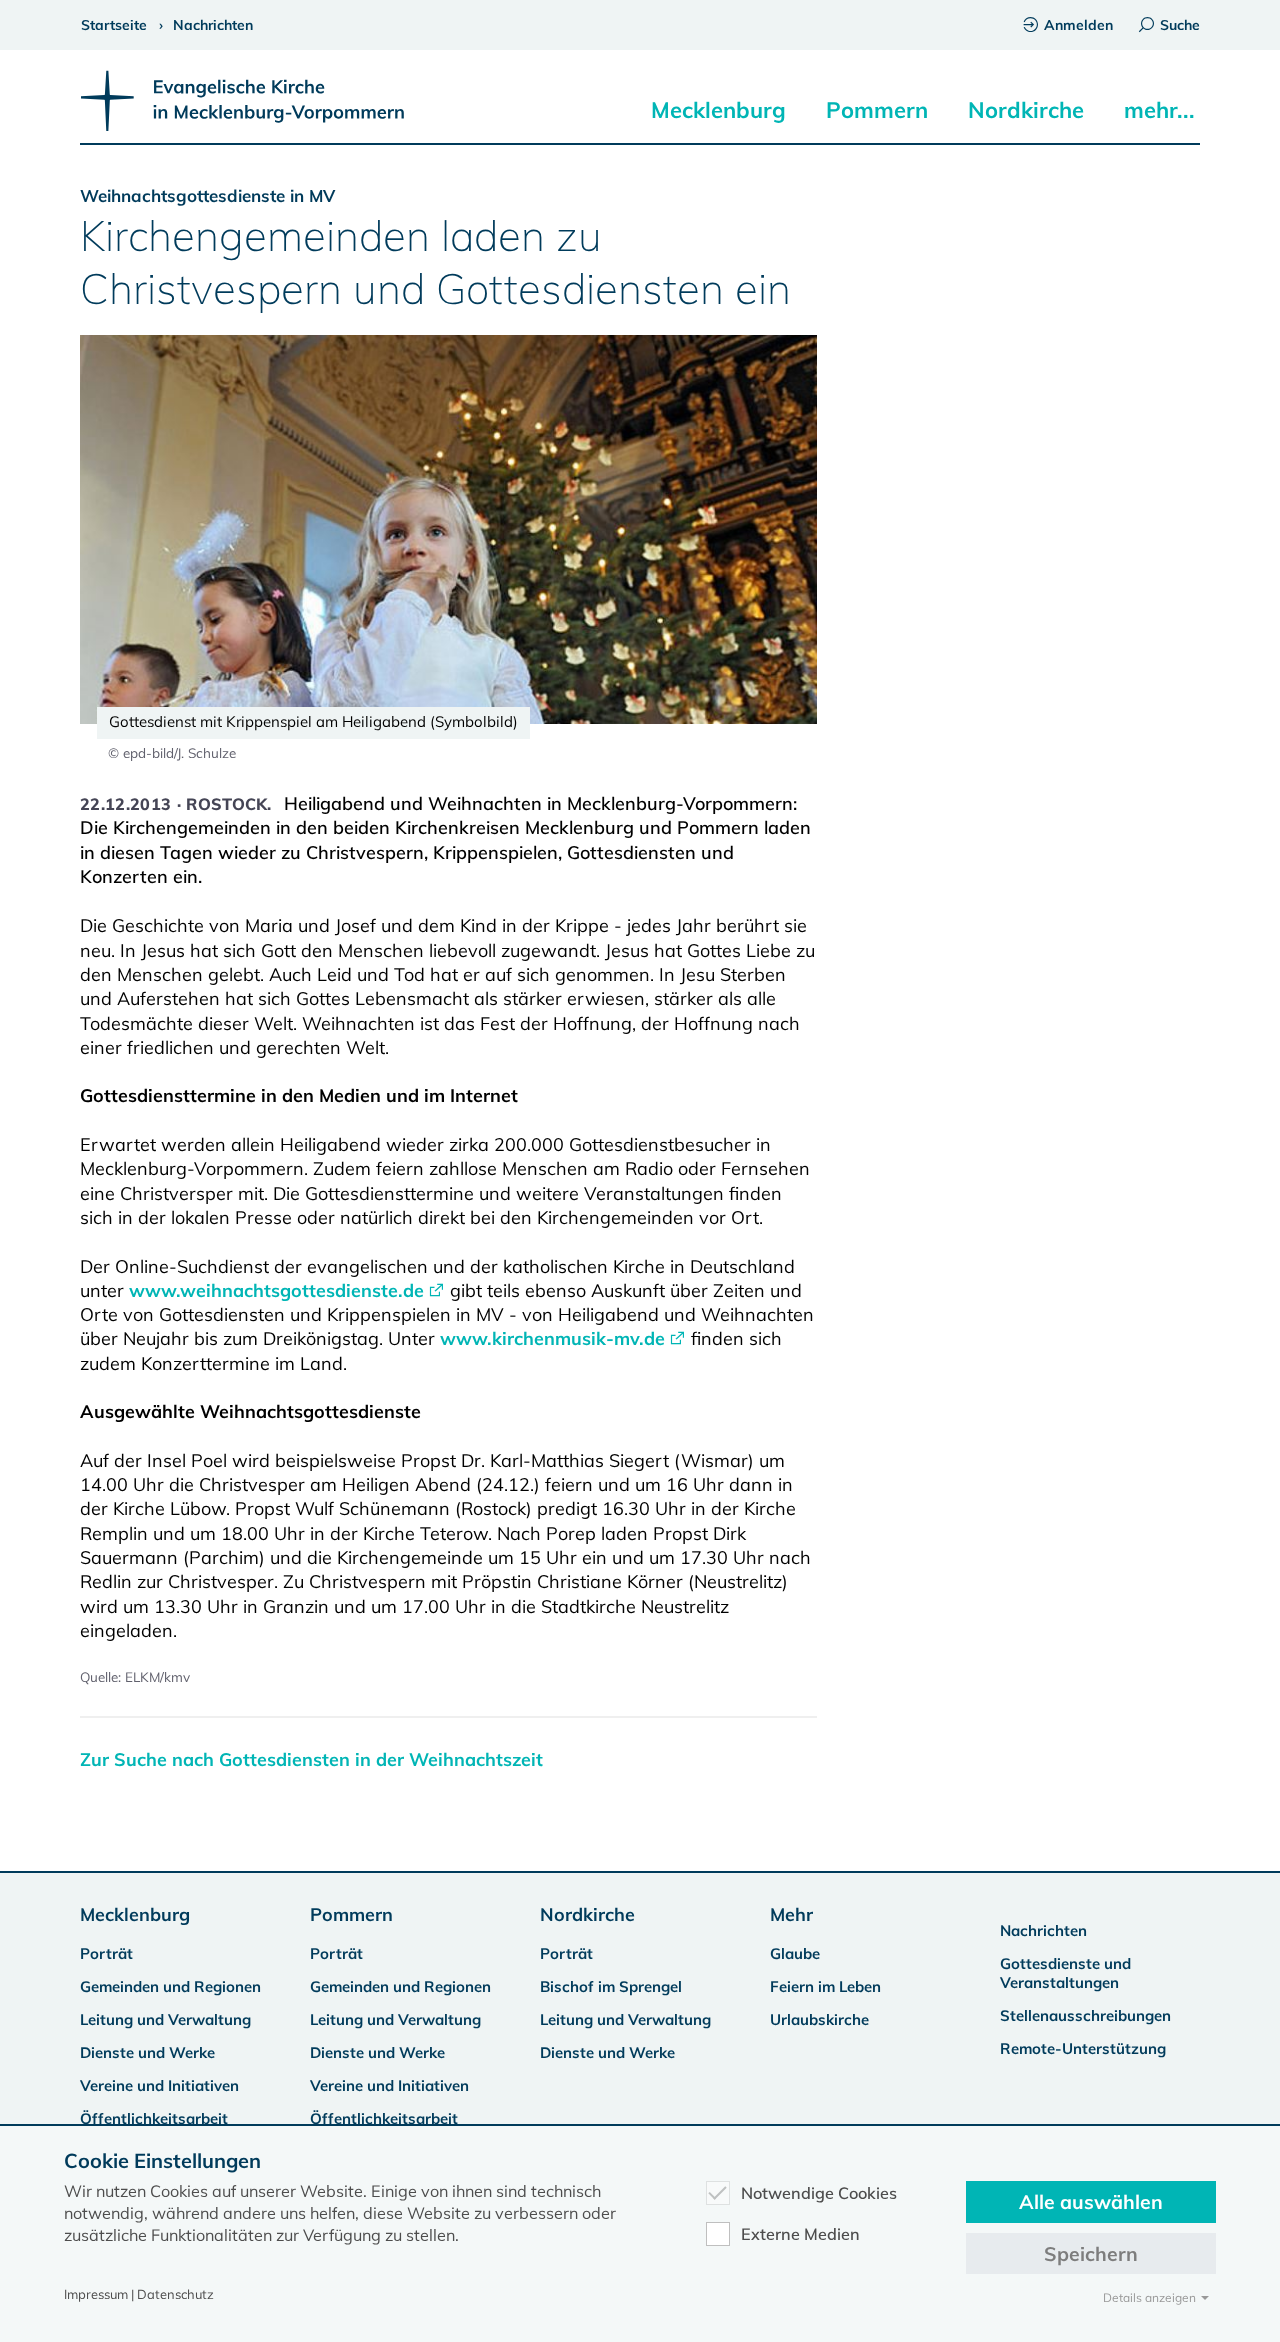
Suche (1180, 25)
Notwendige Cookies (819, 2193)
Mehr (791, 1914)
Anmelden (1078, 25)
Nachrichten (1043, 1930)
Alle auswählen (1091, 2201)
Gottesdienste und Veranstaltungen (1065, 1973)
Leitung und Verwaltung (165, 2019)
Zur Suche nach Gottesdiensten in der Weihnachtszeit (311, 1759)
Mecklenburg (718, 110)
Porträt (106, 1953)
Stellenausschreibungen (1085, 2015)
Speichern (1091, 2253)
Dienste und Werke (147, 2052)
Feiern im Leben (825, 1986)
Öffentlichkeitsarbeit (154, 2118)
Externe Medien (800, 2234)
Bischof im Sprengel (611, 1986)
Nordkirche (1026, 110)
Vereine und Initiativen (159, 2085)
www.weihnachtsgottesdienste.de (276, 1290)
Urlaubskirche (819, 2019)
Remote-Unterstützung (1083, 2048)
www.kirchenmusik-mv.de (552, 1338)
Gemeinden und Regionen (170, 1986)
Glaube (795, 1953)
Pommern (877, 110)
